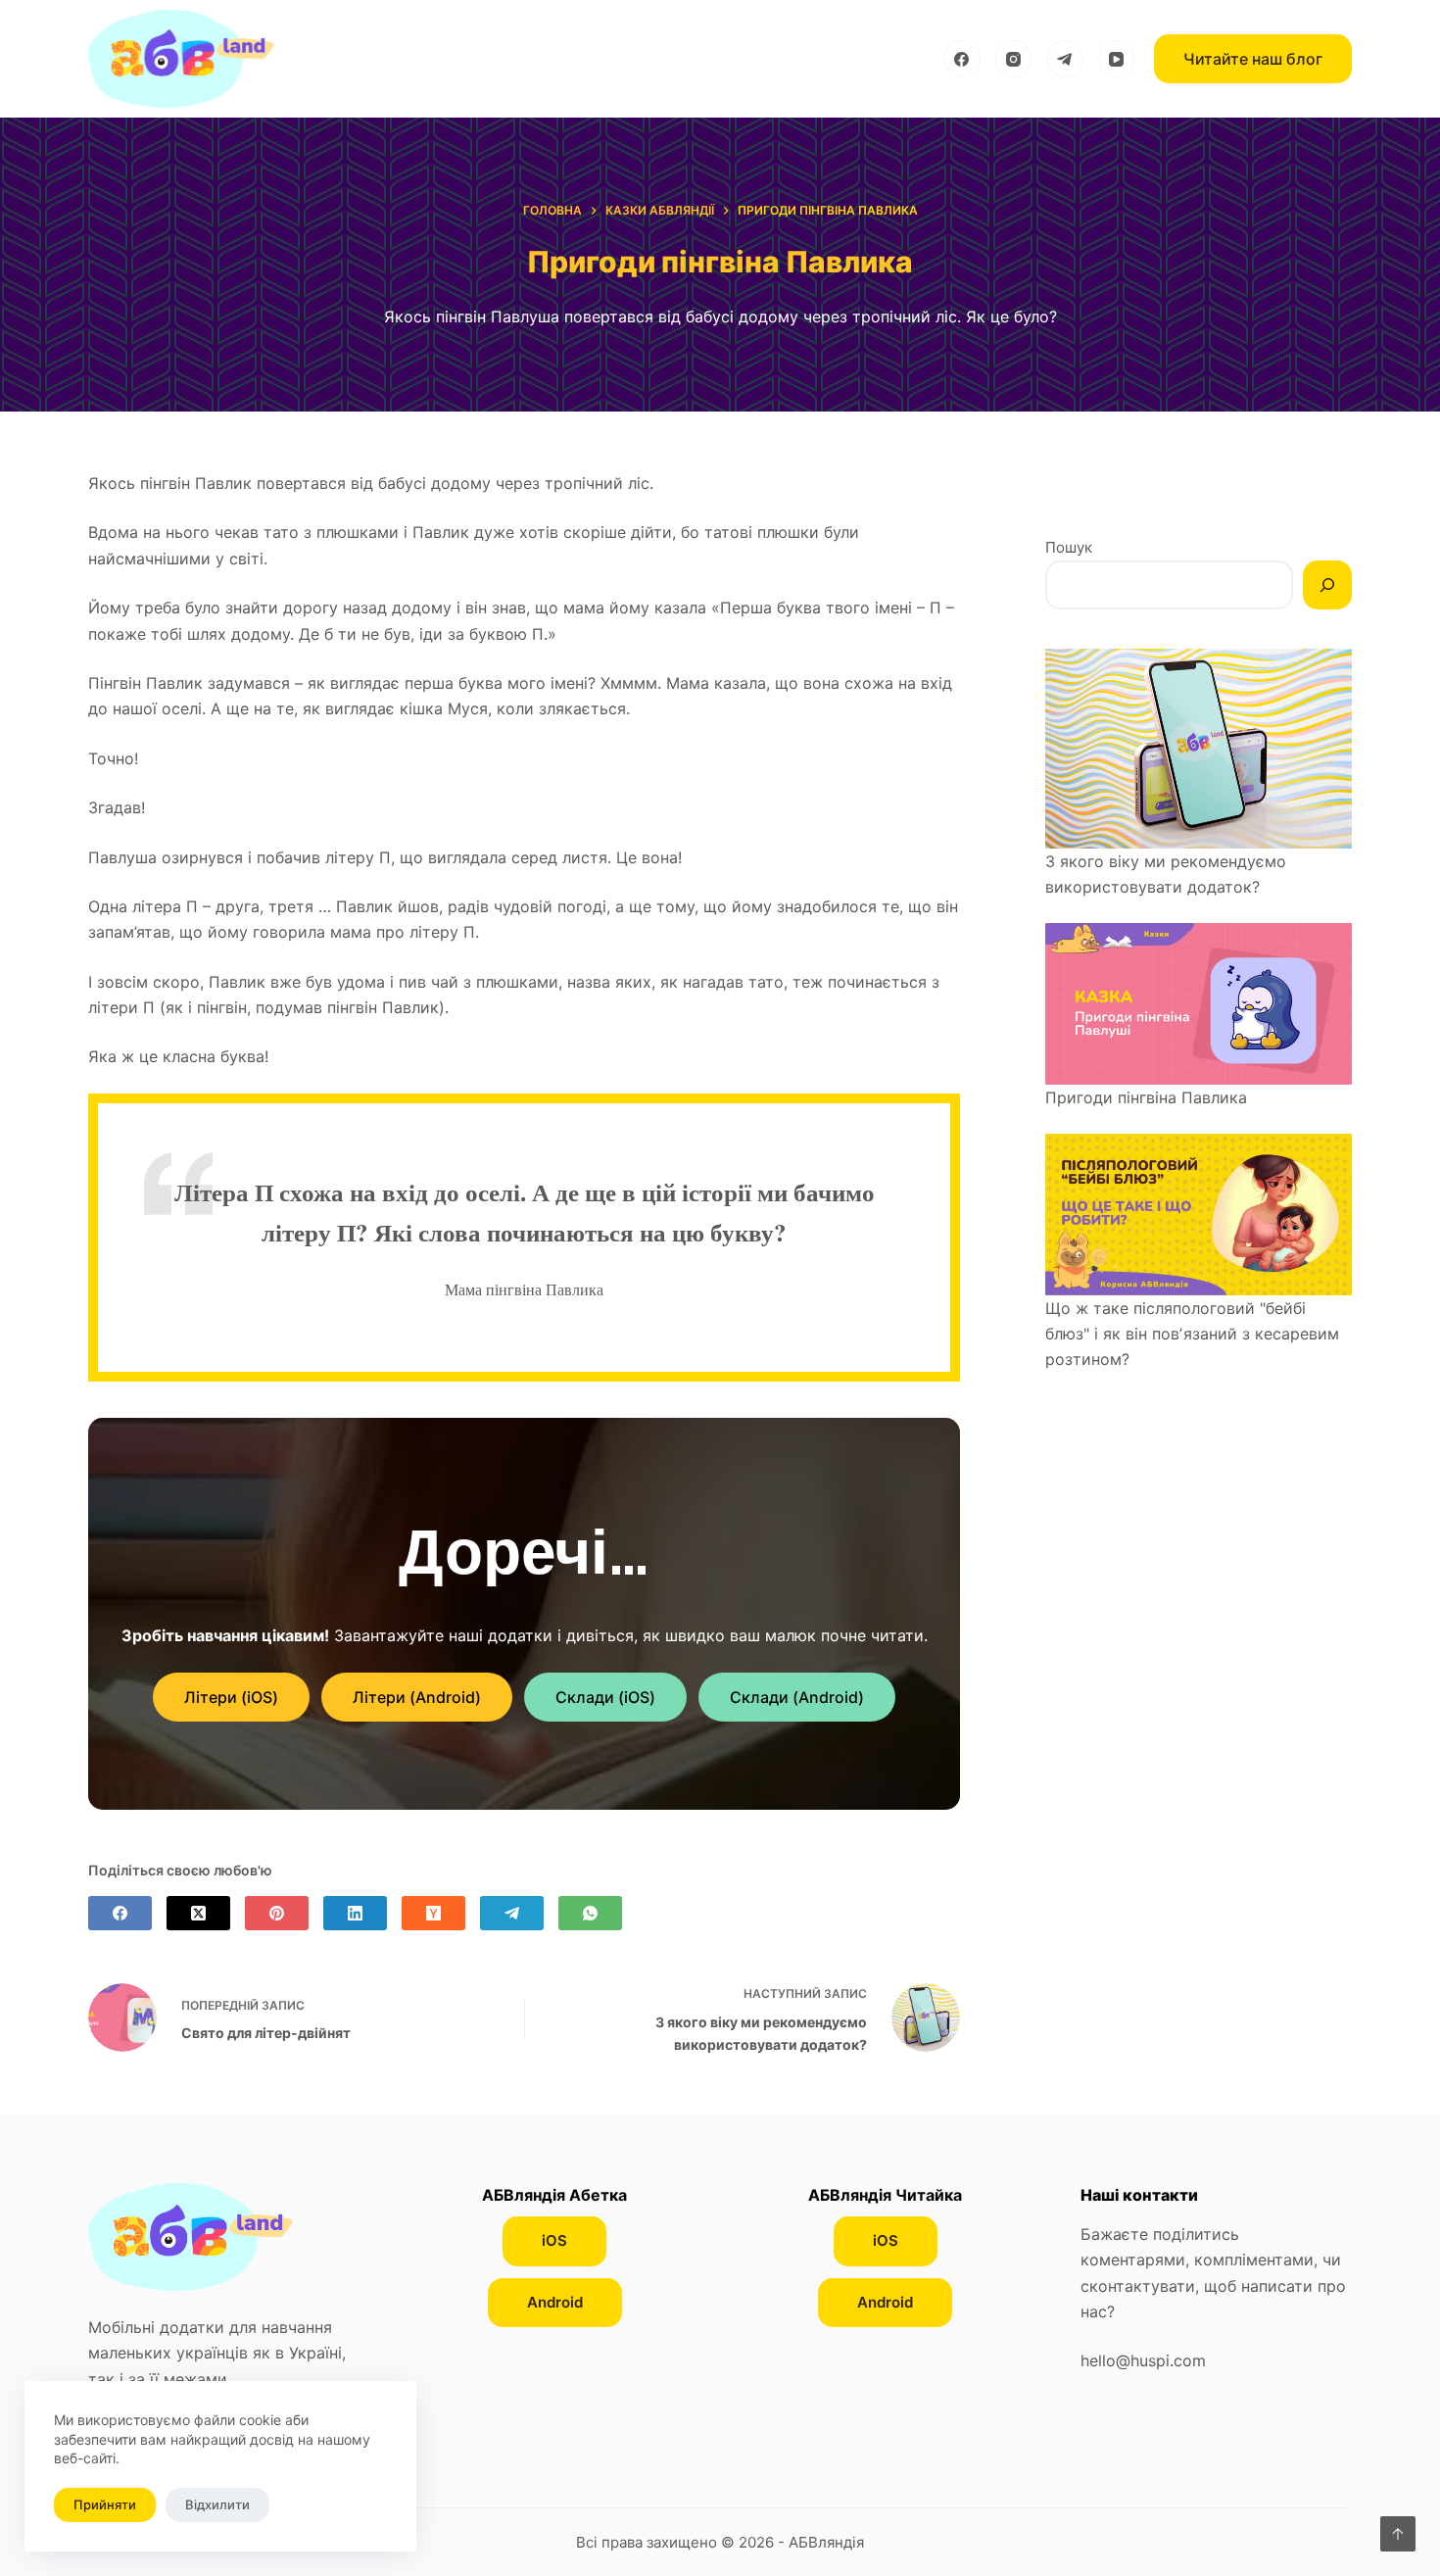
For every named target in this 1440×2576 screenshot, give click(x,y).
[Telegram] (1065, 59)
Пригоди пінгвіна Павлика (1146, 1097)
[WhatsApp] (590, 1913)
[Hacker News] (433, 1913)
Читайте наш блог (1253, 59)
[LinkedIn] (355, 1913)
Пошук (1069, 547)
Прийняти (105, 2504)
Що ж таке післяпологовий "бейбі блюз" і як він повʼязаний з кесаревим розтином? (1192, 1334)
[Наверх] (1398, 2534)
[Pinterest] (277, 1913)
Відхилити (217, 2504)
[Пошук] (1327, 585)
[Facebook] (962, 59)
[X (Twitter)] (198, 1913)
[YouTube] (1117, 59)
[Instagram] (1014, 59)
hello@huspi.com (1143, 2360)
